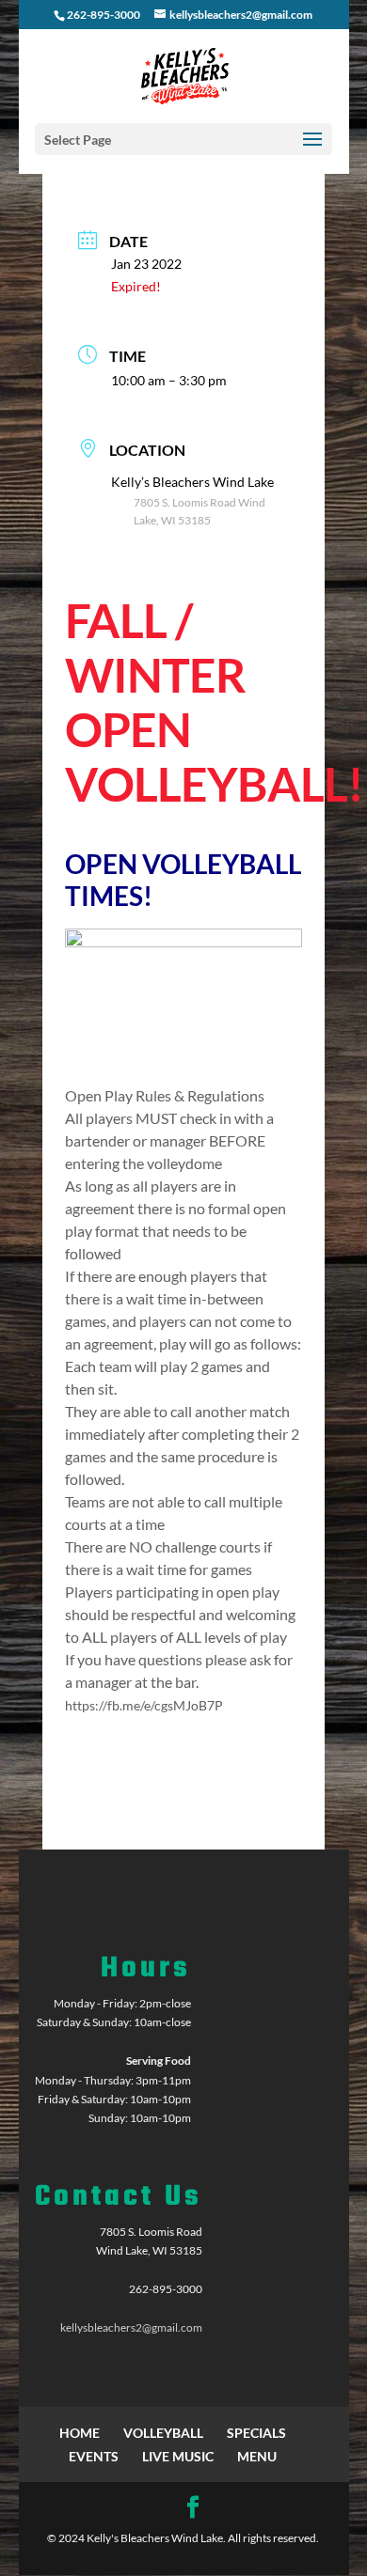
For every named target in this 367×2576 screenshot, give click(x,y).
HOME (80, 2433)
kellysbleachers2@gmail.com (131, 2327)
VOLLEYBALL (163, 2433)
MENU (257, 2456)
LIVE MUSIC (178, 2456)
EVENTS (94, 2456)
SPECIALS (256, 2433)
